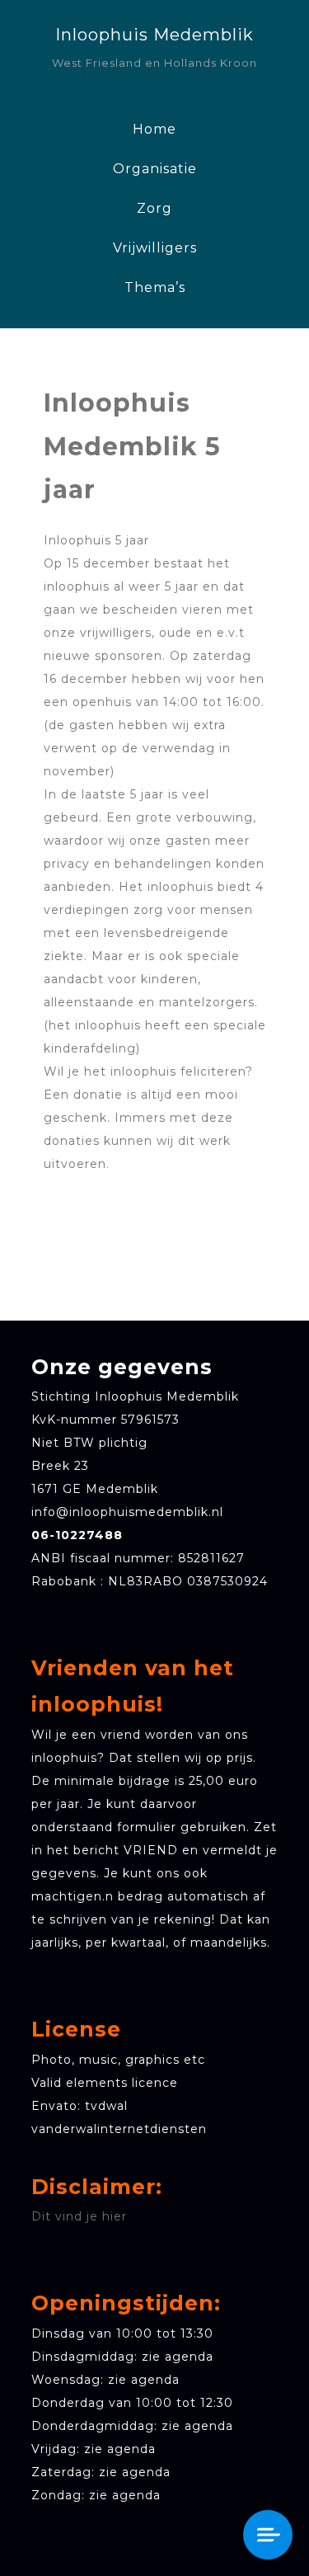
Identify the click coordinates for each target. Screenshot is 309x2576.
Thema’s (155, 287)
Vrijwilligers (155, 248)
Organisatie (155, 169)
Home (154, 129)
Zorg (154, 208)
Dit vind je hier (79, 2216)
